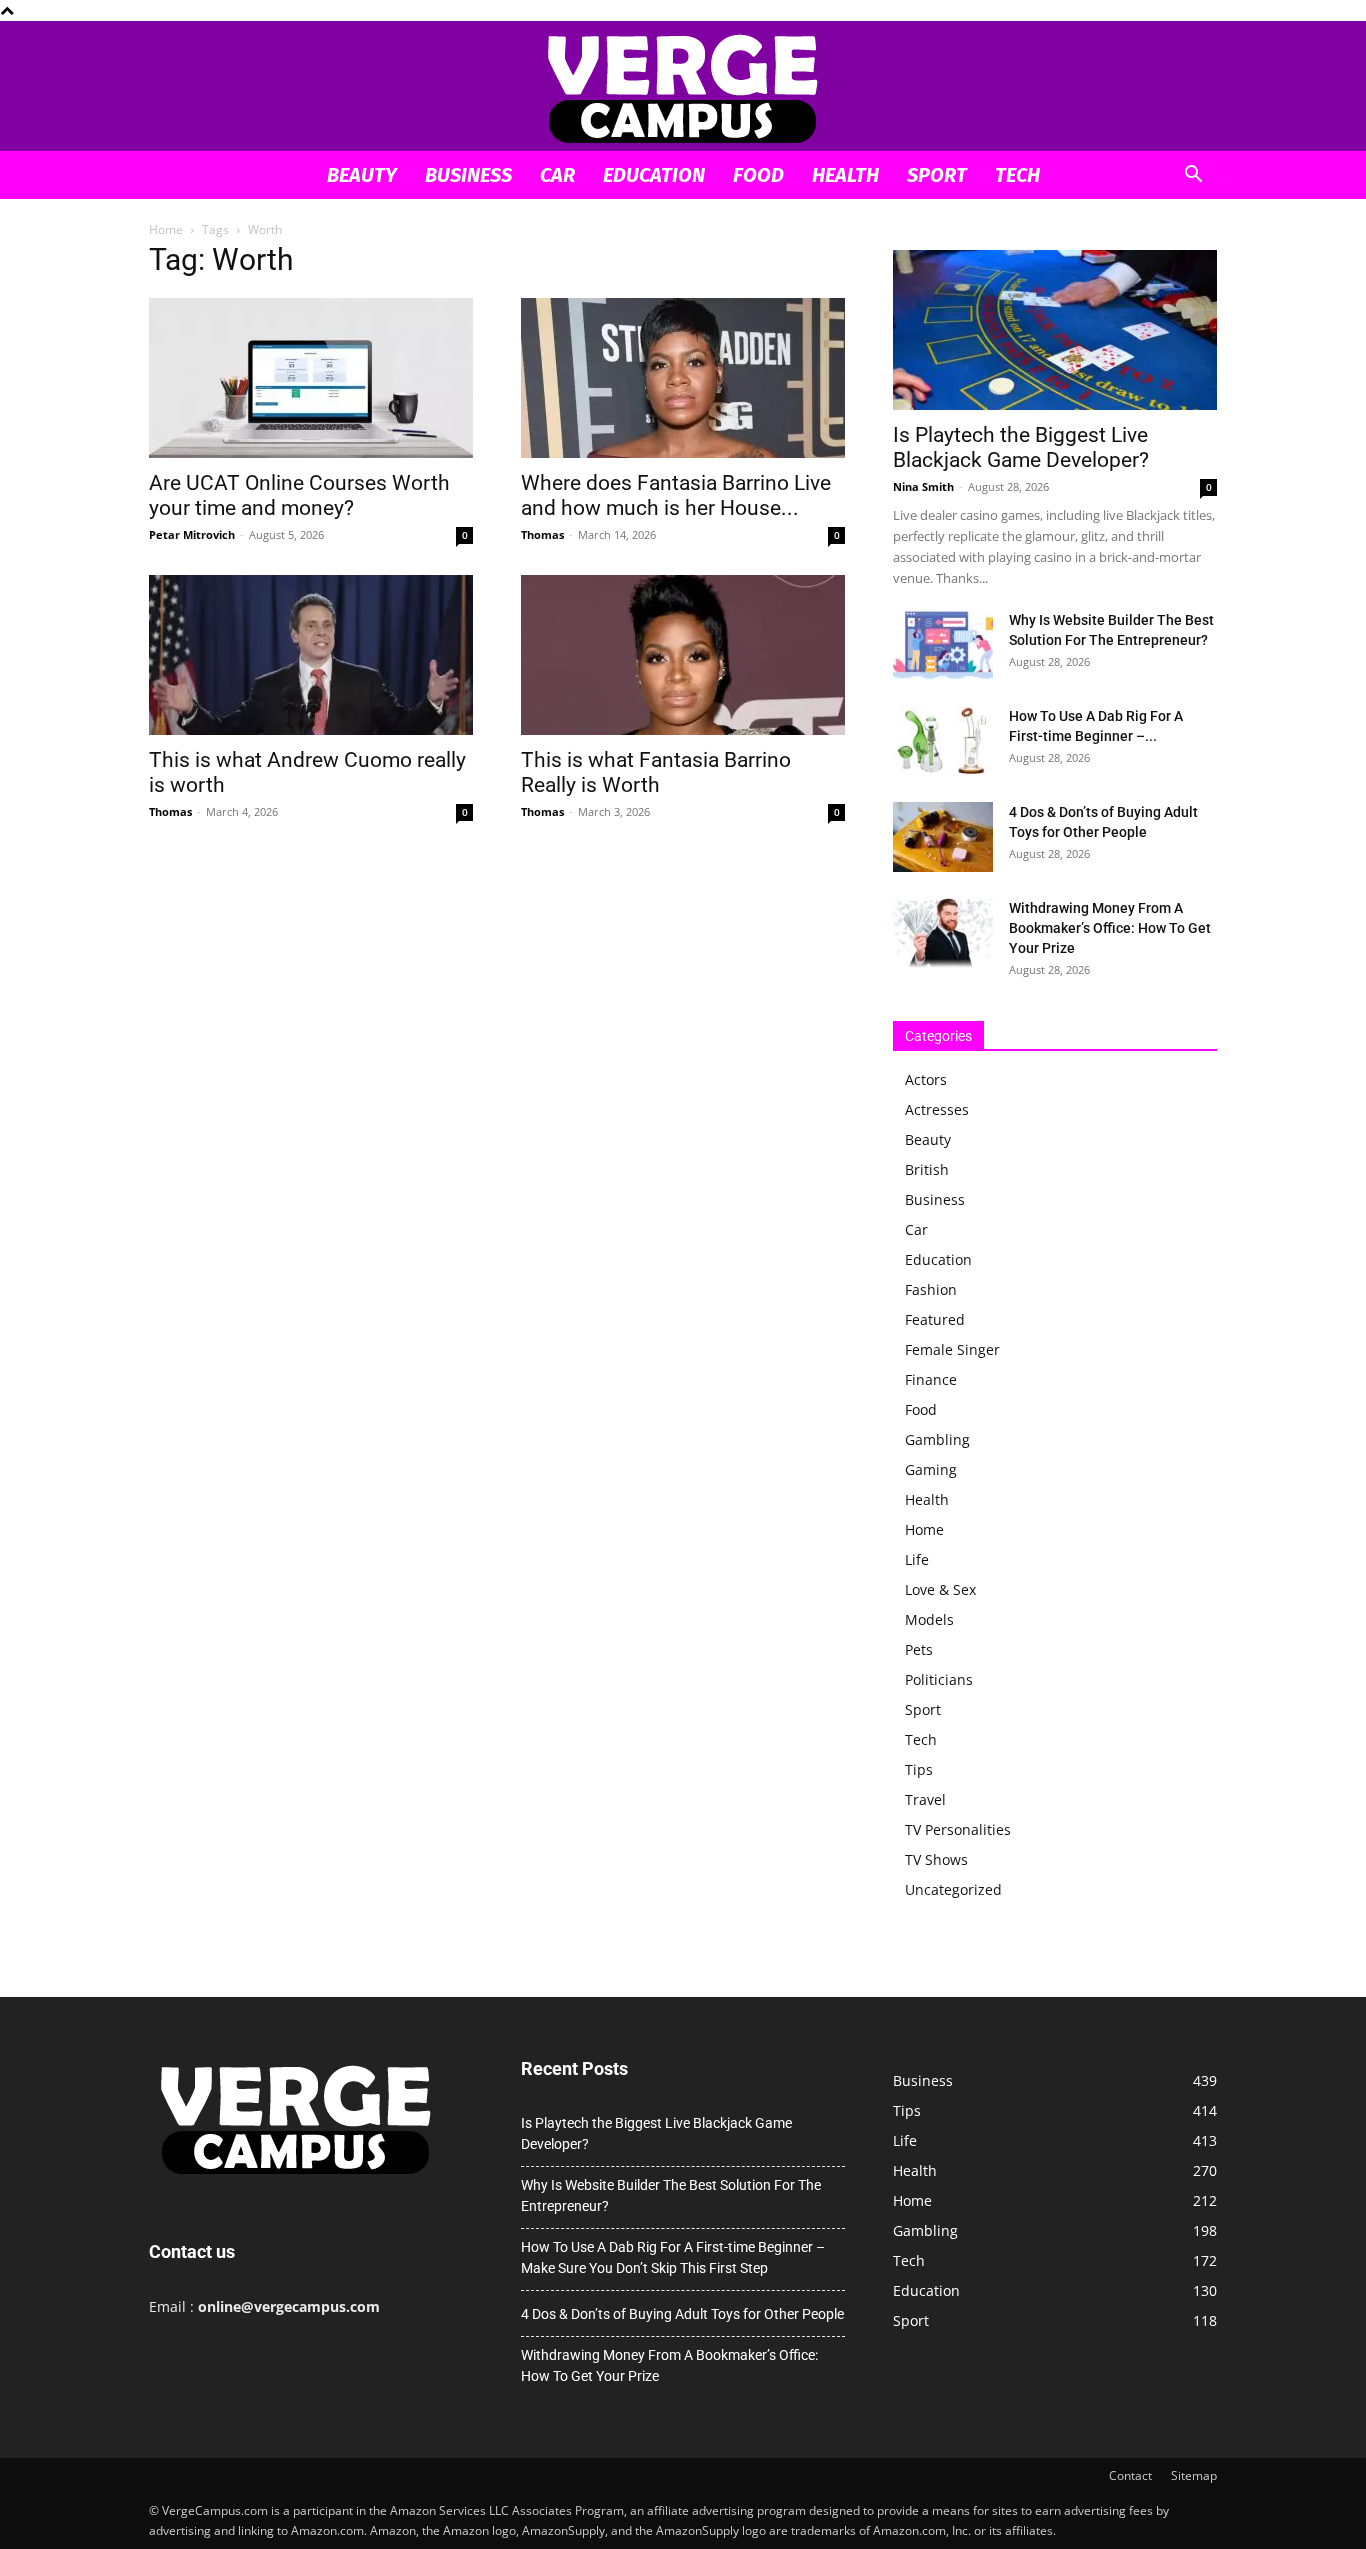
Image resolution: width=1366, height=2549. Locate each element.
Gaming (931, 1469)
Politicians (939, 1679)
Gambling (937, 1439)
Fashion (931, 1289)
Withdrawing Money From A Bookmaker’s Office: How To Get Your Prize (1110, 928)
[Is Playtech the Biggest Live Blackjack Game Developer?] (1055, 330)
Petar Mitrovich (192, 534)
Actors (926, 1079)
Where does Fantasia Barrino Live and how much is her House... (676, 495)
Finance (931, 1379)
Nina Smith (923, 486)
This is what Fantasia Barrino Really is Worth (656, 772)
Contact (1130, 2475)
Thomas (542, 534)
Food (758, 175)
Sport (937, 175)
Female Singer (952, 1349)
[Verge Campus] (683, 87)
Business (468, 175)
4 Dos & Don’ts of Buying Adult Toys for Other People (682, 2314)
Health (845, 175)
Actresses (937, 1109)
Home (166, 229)
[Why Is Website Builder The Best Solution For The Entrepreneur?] (943, 645)
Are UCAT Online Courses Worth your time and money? (299, 495)
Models (929, 1619)
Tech (1017, 175)
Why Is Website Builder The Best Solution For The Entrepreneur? (671, 2195)
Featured (935, 1319)
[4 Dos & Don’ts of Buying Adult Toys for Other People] (943, 837)
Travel (925, 1799)
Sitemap (1194, 2475)
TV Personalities (958, 1829)
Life (917, 1559)
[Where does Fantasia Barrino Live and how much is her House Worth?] (683, 378)
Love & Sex (940, 1589)
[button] (1193, 176)
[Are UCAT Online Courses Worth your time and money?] (311, 378)
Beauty (362, 175)
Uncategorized (953, 1889)
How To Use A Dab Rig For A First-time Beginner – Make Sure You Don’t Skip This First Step (673, 2257)
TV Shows (936, 1859)
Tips (919, 1769)
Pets (919, 1649)
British (927, 1169)
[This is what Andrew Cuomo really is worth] (311, 655)
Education (654, 175)
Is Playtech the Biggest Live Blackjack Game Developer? (1021, 447)
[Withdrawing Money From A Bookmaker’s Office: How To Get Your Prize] (943, 933)
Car (557, 175)
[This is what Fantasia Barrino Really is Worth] (683, 655)
